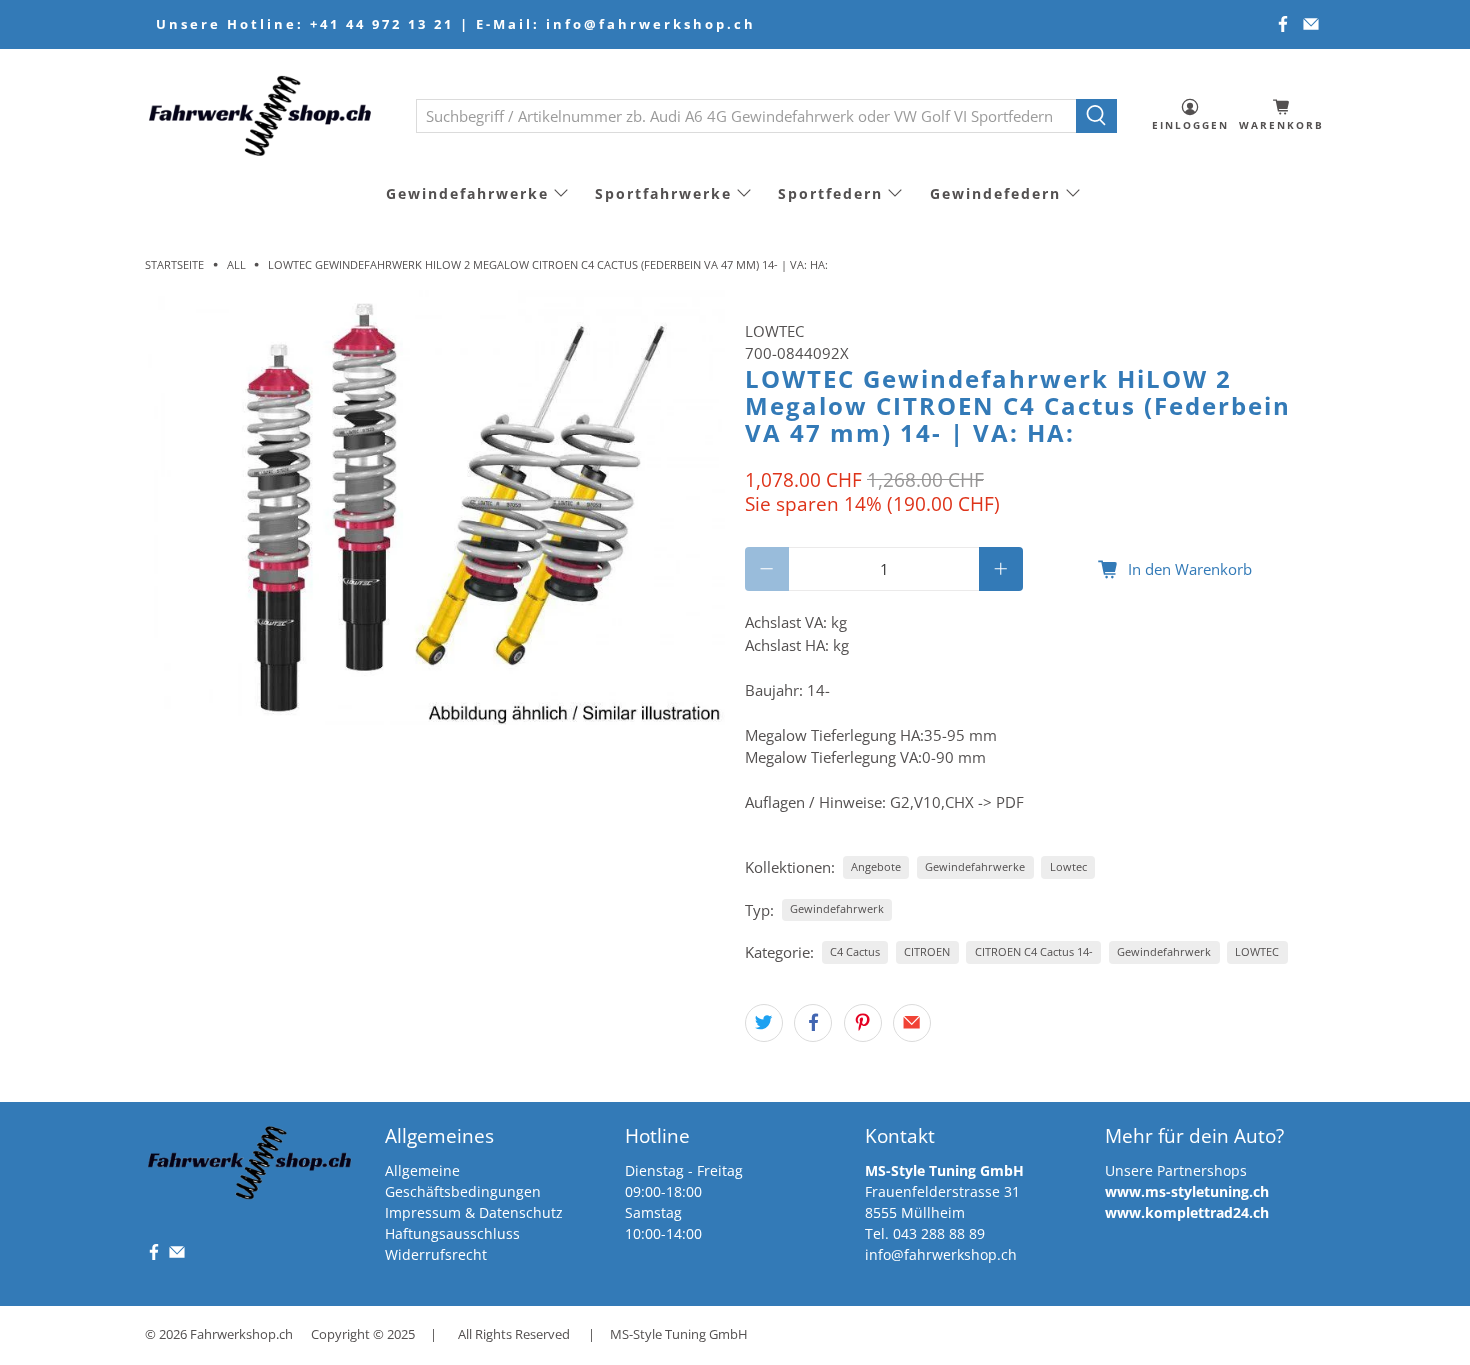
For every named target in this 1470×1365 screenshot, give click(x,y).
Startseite (174, 264)
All (236, 264)
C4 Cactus (855, 951)
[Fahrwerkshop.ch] (266, 115)
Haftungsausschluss (452, 1233)
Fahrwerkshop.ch (241, 1334)
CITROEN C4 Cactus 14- (1034, 951)
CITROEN (927, 951)
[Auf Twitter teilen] (764, 1023)
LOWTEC (774, 331)
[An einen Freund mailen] (912, 1023)
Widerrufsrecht (436, 1254)
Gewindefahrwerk (837, 908)
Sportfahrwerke (663, 193)
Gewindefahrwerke (467, 193)
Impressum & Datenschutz (474, 1212)
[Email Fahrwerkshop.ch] (1311, 24)
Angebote (876, 866)
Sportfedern (830, 193)
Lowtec (1068, 866)
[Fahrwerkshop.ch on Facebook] (1283, 24)
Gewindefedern (995, 193)
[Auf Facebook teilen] (813, 1023)
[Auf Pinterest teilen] (863, 1023)
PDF (1010, 802)
